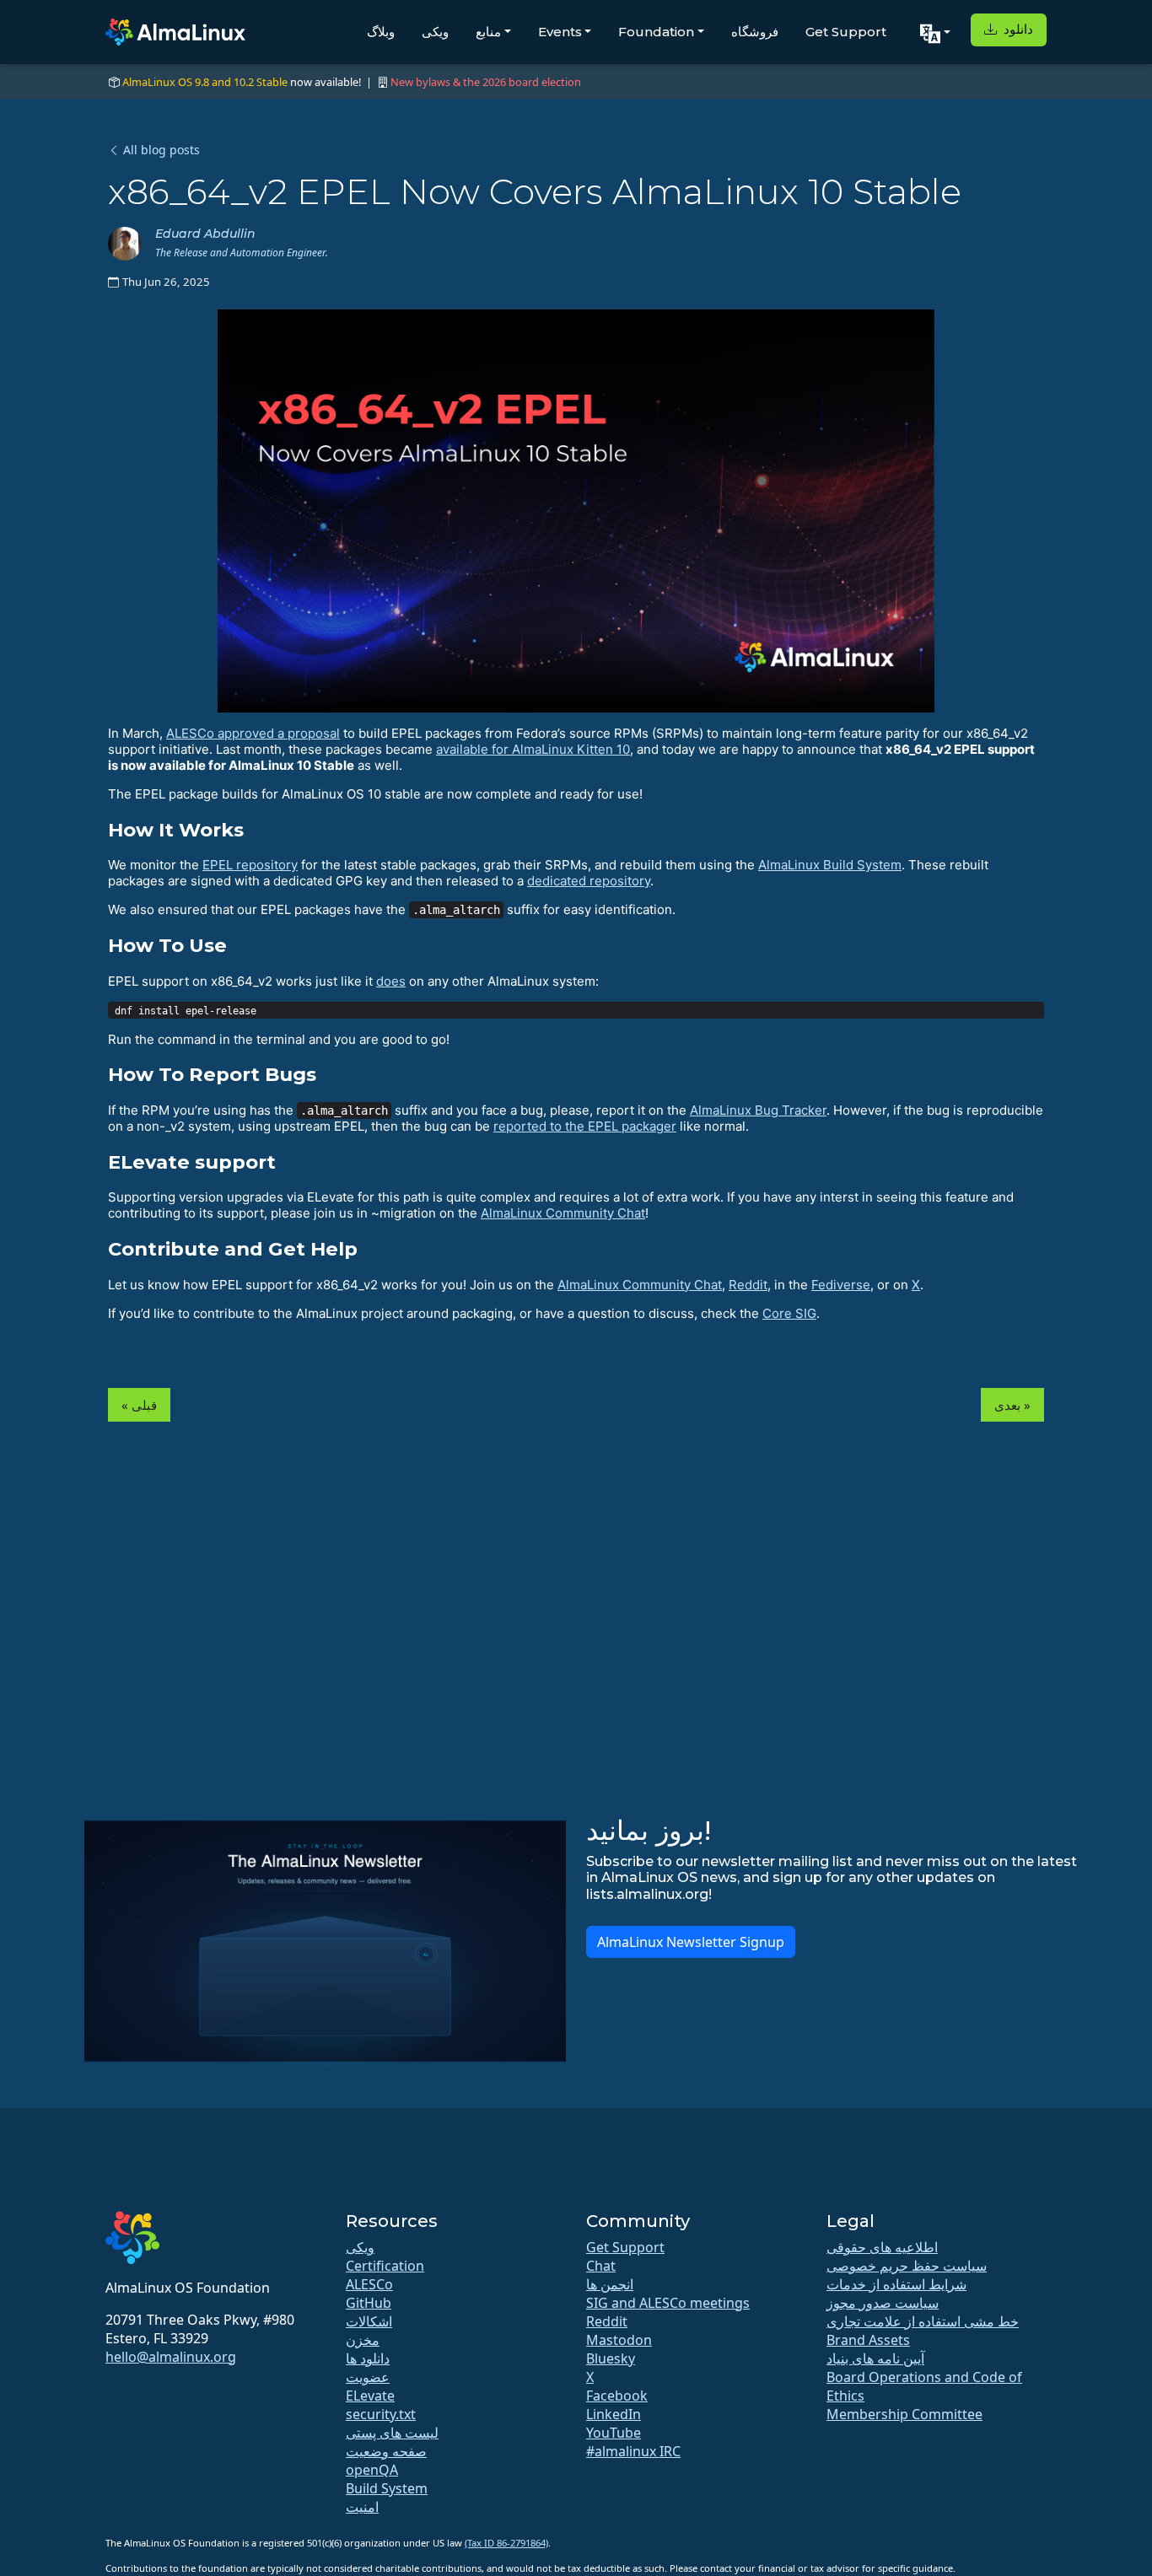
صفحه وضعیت (386, 2451)
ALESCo (369, 2284)
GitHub (369, 2303)
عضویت (368, 2377)
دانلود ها (368, 2358)
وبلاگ (381, 32)
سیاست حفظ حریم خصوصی (907, 2266)
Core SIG (789, 1313)
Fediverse (841, 1285)
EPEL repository (250, 865)
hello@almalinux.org (171, 2357)
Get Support (846, 32)
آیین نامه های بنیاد (875, 2358)
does (391, 981)
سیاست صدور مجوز (883, 2303)
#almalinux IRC (633, 2451)
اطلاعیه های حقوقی (882, 2247)
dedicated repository (589, 881)
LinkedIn (614, 2414)
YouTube (614, 2433)
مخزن (363, 2340)
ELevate (370, 2396)
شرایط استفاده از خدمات (896, 2284)
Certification (385, 2266)
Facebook (617, 2396)
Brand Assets (868, 2340)
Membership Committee (904, 2414)
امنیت (362, 2507)
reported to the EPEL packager (585, 1126)
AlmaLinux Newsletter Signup (691, 1942)
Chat (601, 2266)
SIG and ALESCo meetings (668, 2303)
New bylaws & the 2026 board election (486, 82)
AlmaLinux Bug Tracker (758, 1110)
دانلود (1017, 29)
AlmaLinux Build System (830, 865)
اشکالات (369, 2321)
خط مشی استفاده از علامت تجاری (923, 2321)
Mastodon (619, 2340)
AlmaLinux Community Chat (563, 1213)
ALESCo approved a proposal (253, 733)
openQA (372, 2470)
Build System (387, 2488)
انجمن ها (610, 2284)
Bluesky (611, 2358)
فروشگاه (755, 32)
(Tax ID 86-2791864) (506, 2543)
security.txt (381, 2414)
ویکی (435, 32)
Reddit (748, 1285)
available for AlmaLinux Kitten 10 (533, 749)
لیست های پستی (392, 2433)
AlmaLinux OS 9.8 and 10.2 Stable (205, 82)
